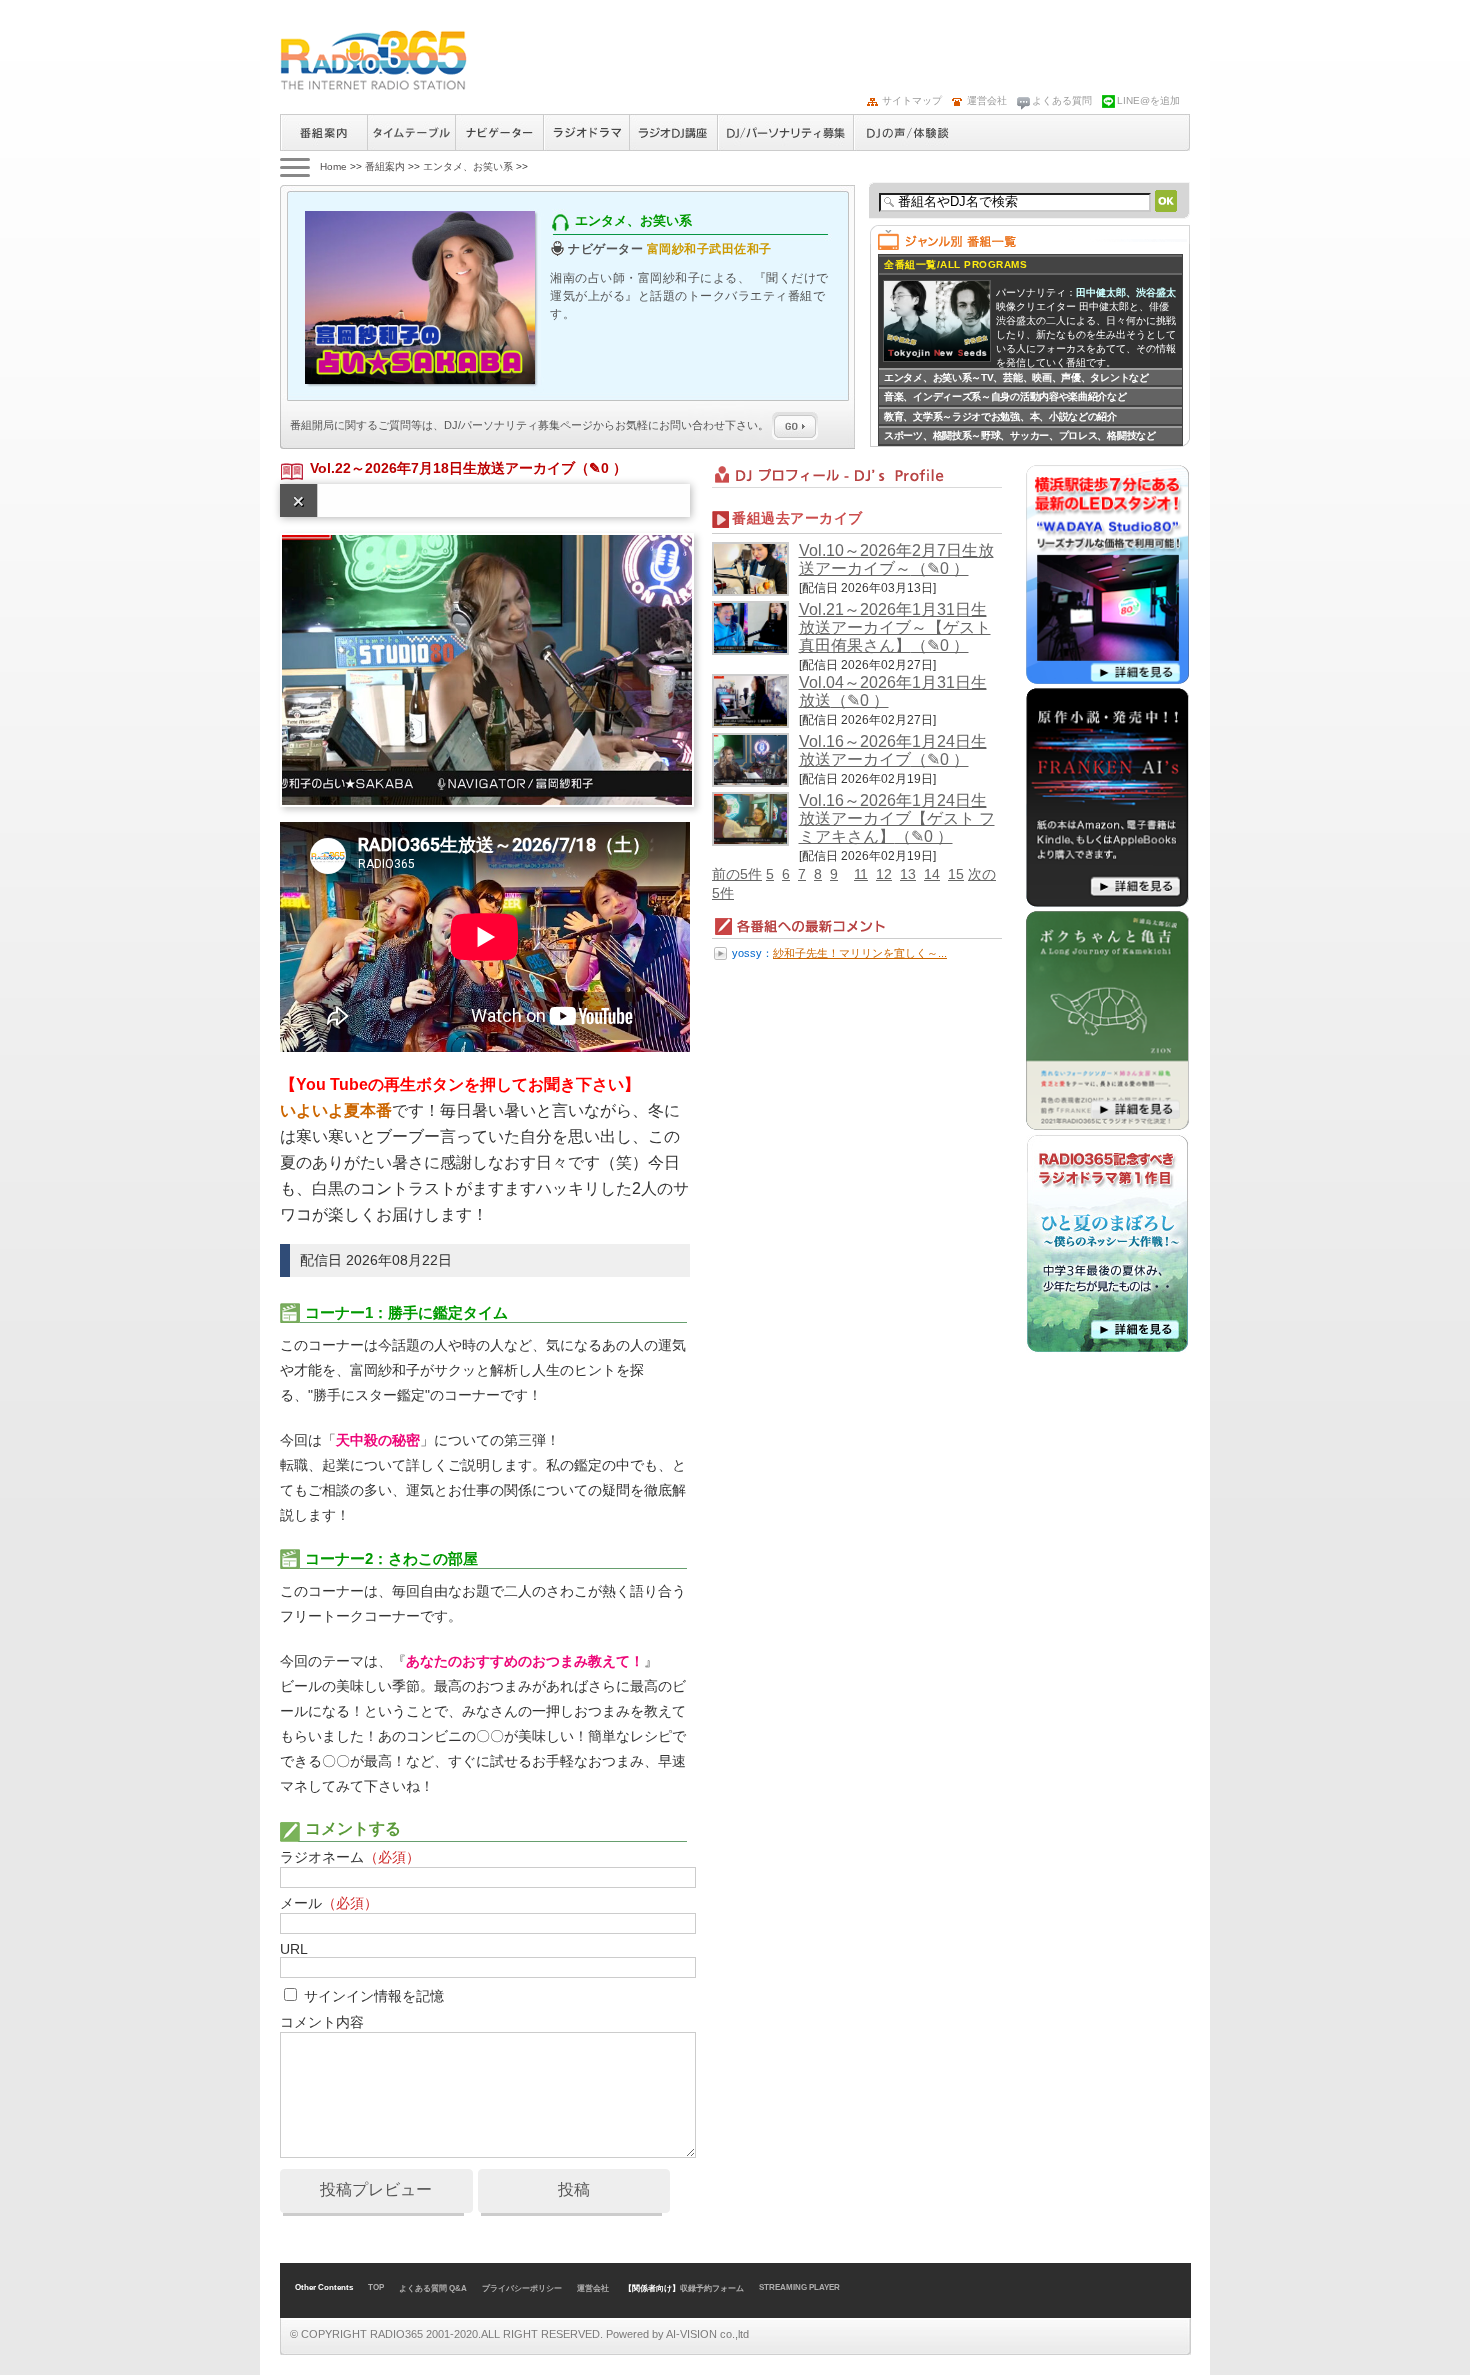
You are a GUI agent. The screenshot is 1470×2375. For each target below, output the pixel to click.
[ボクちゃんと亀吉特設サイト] (1107, 1126)
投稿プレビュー (376, 2189)
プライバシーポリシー (522, 2288)
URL (293, 1949)
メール (329, 1903)
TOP (376, 2287)
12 (884, 874)
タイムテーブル (411, 132)
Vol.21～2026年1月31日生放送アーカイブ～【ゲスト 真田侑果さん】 (895, 627)
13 (908, 874)
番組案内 (323, 132)
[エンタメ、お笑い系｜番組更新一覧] (373, 60)
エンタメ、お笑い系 (468, 166)
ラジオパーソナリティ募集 (785, 132)
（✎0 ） (601, 468)
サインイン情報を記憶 (374, 1996)
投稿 (574, 2189)
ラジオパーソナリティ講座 (673, 132)
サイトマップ (912, 100)
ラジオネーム (350, 1857)
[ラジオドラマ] (1107, 1349)
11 (861, 874)
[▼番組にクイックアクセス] (293, 166)
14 (932, 874)
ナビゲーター (499, 132)
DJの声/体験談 (908, 132)
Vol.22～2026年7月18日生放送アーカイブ (442, 468)
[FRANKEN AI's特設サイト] (1107, 903)
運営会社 (987, 100)
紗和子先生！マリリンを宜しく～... (860, 953)
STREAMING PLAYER (799, 2287)
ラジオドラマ (586, 132)
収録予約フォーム (712, 2288)
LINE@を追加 (1148, 100)
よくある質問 (1062, 100)
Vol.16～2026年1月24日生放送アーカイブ (893, 750)
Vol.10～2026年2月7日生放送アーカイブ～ (896, 559)
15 (956, 874)
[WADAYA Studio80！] (1107, 680)
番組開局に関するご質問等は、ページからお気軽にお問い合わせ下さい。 (531, 425)
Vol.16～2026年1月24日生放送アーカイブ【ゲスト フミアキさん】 (897, 818)
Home (333, 166)
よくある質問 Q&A (433, 2288)
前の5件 (737, 874)
